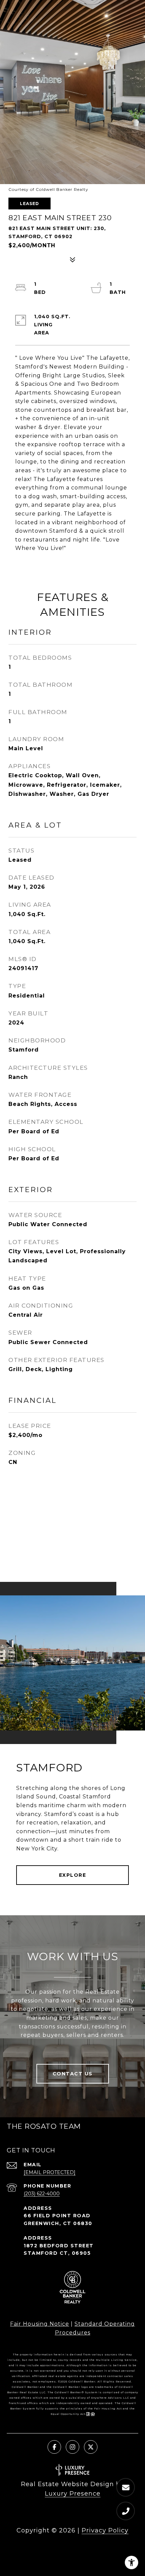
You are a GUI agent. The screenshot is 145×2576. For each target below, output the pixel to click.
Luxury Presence (73, 2494)
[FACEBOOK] (54, 2447)
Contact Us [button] (73, 2074)
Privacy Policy (105, 2530)
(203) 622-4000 (42, 2194)
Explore (73, 1875)
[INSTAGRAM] (72, 2447)
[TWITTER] (91, 2447)
